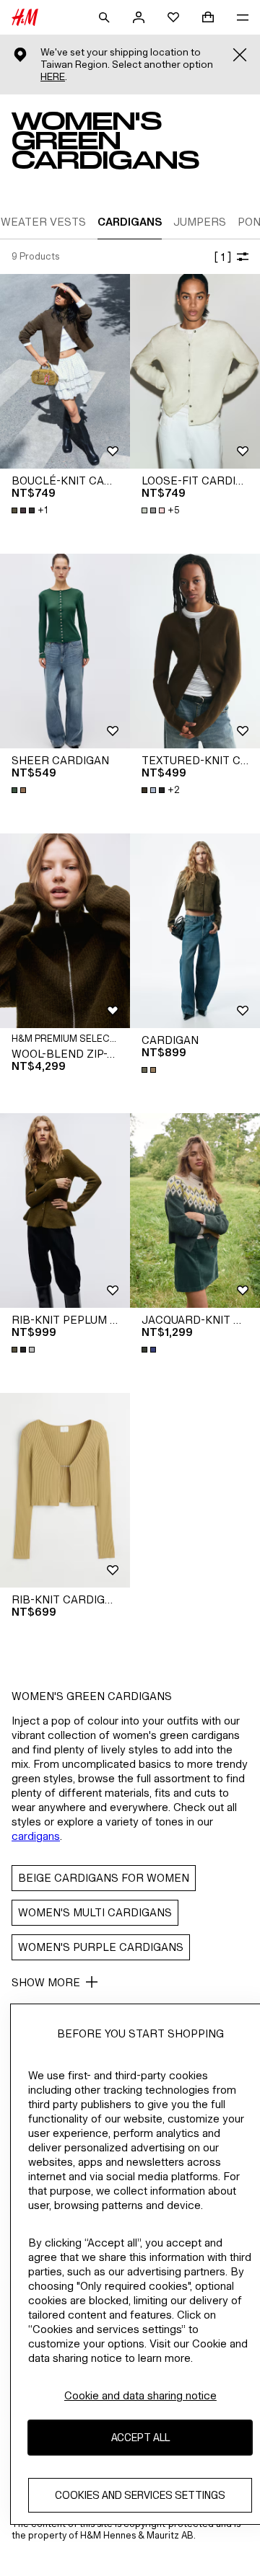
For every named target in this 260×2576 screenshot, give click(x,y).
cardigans (36, 1836)
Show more (46, 1982)
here (53, 77)
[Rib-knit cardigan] (65, 1490)
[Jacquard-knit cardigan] (195, 1210)
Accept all (140, 2437)
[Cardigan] (195, 931)
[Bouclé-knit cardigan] (65, 371)
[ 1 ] (222, 257)
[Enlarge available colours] (20, 790)
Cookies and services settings (140, 2495)
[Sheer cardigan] (65, 651)
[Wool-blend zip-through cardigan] (65, 931)
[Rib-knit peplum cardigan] (65, 1210)
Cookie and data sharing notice (140, 2395)
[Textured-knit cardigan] (195, 651)
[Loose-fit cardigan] (195, 371)
